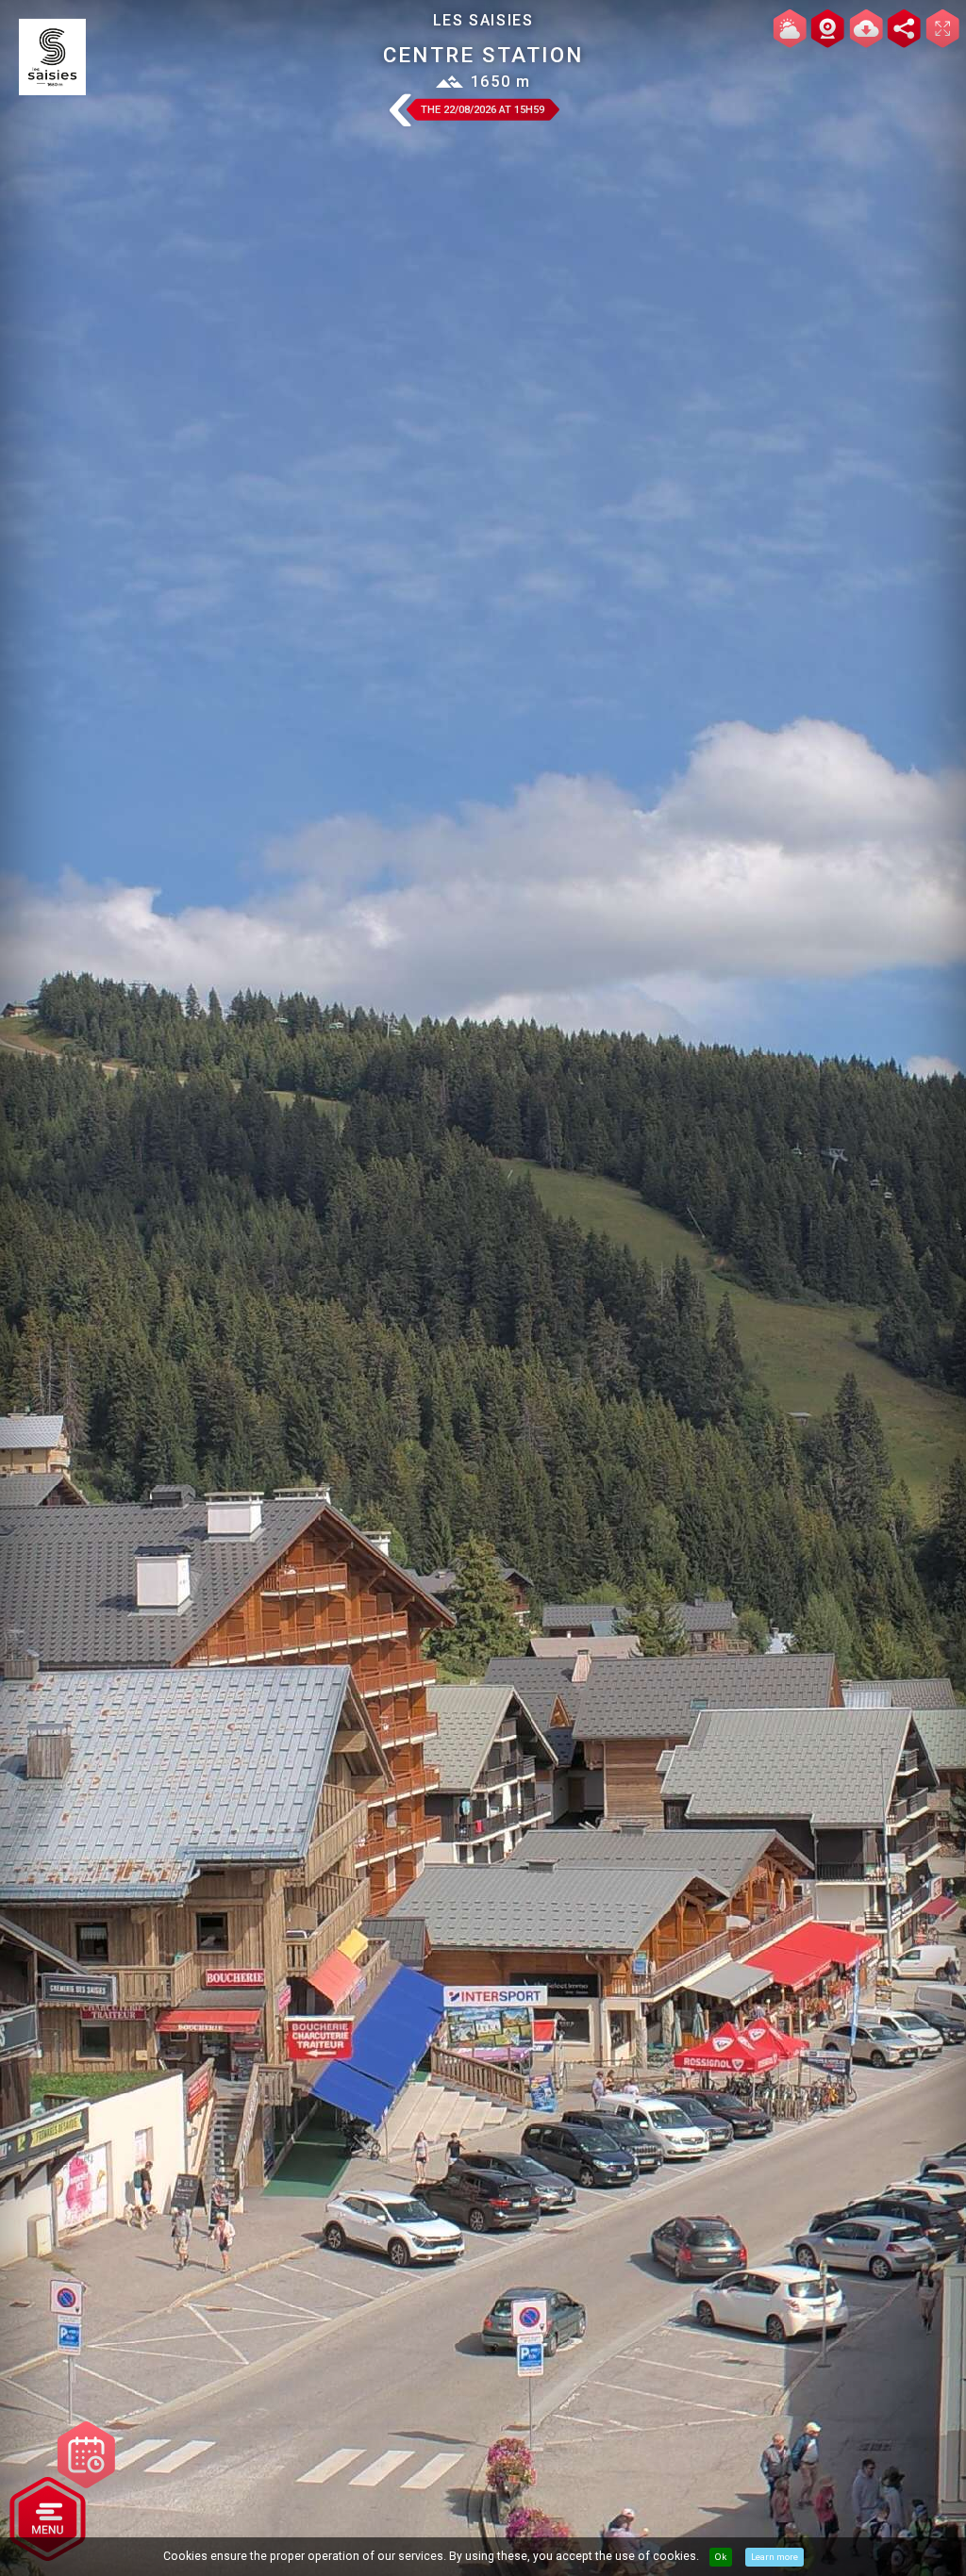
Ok (721, 2557)
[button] (399, 112)
